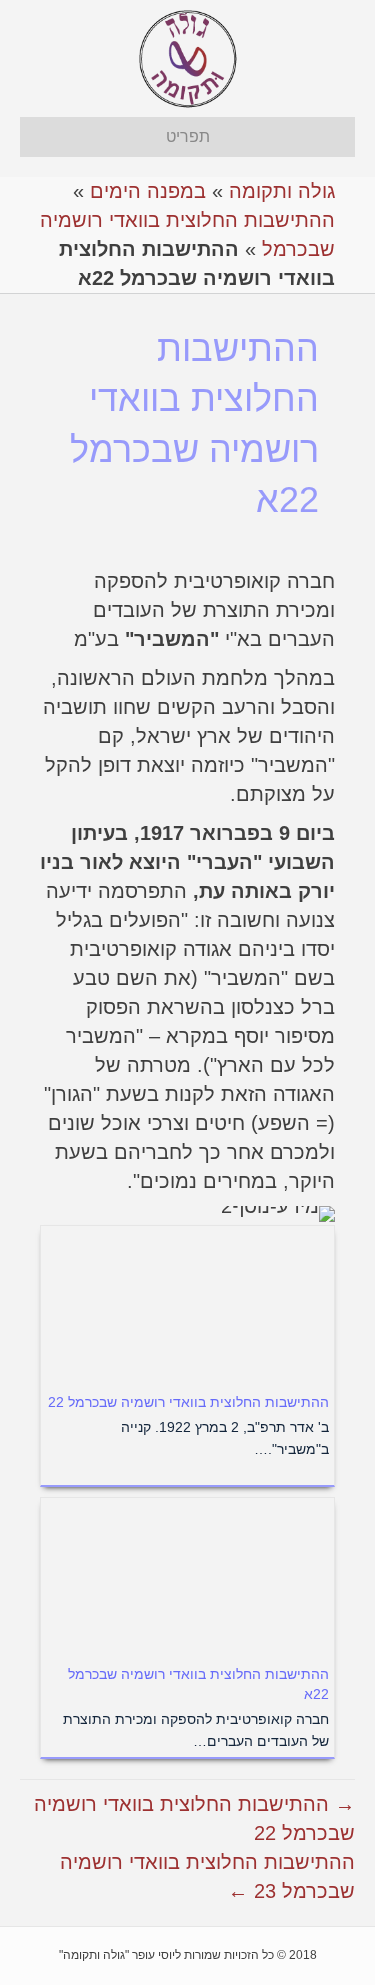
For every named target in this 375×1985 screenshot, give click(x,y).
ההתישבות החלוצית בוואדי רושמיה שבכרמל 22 (188, 1402)
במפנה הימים (148, 191)
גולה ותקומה (282, 191)
